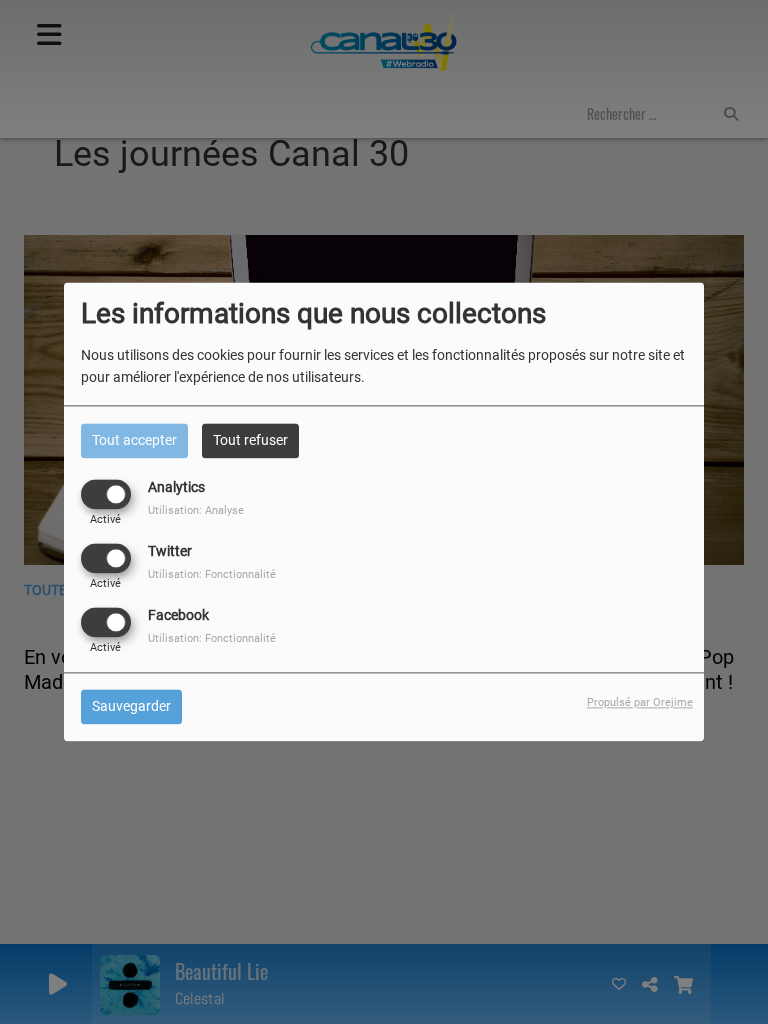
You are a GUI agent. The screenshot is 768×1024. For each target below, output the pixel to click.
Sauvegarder (131, 707)
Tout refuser (250, 440)
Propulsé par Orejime (640, 703)
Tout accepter (134, 440)
